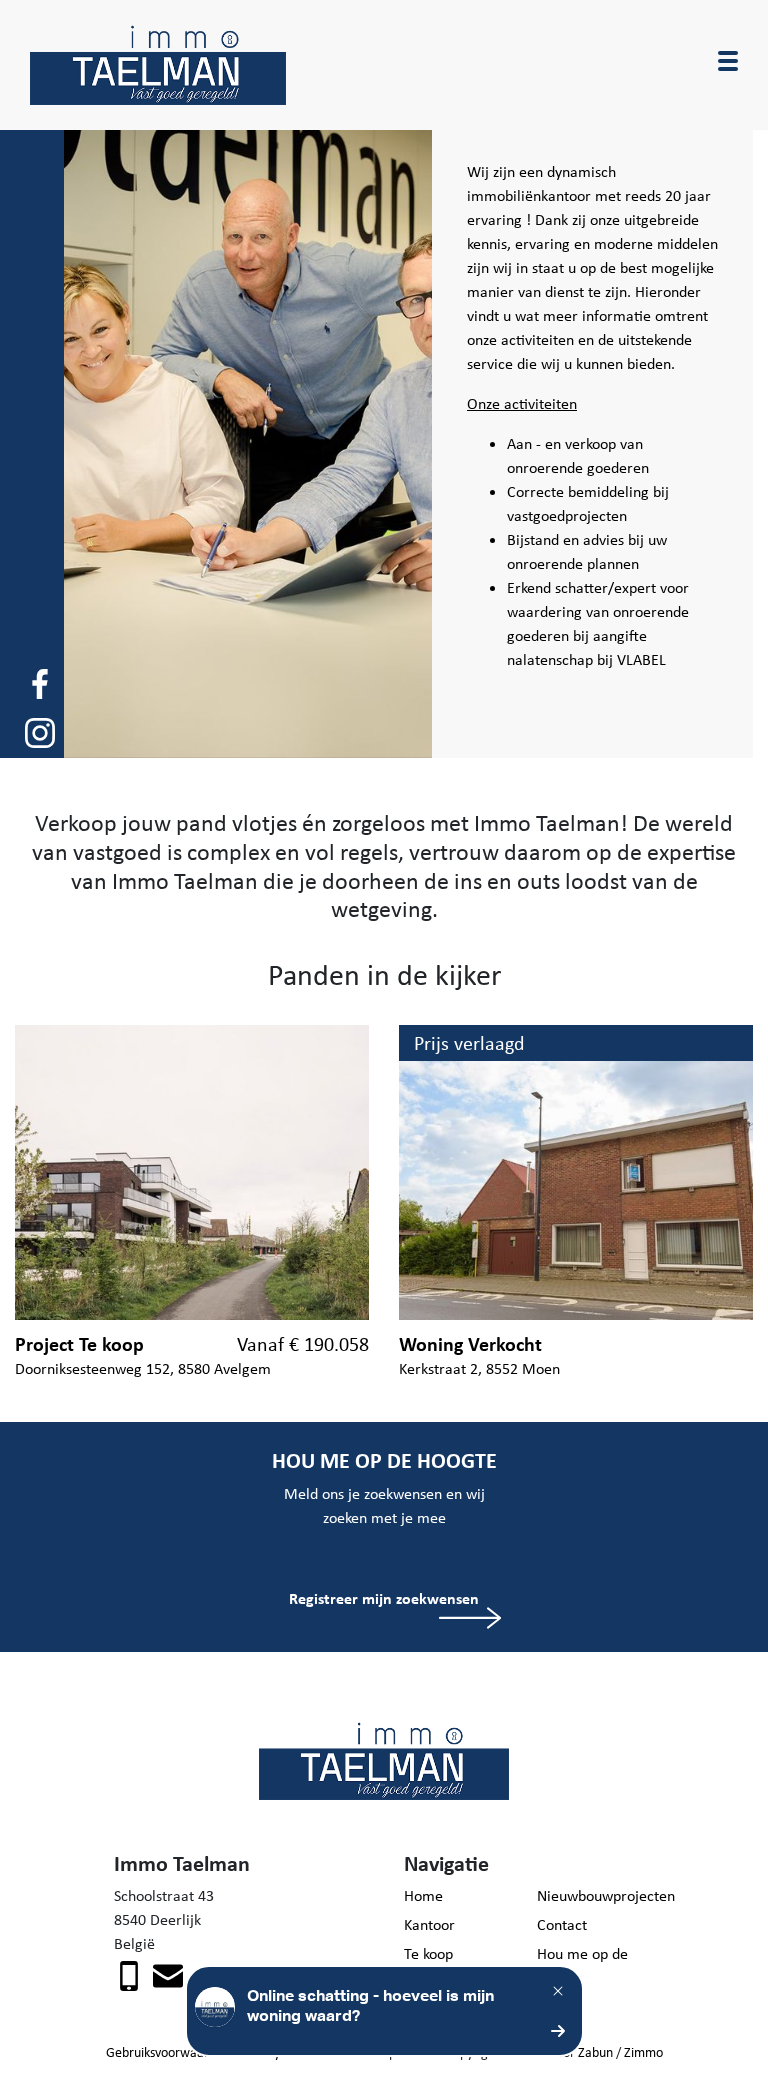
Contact (562, 1924)
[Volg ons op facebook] (40, 682)
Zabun (595, 2052)
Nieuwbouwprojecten (595, 1895)
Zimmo (643, 2052)
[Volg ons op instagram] (40, 731)
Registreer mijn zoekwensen (384, 1598)
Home (423, 1895)
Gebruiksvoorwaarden (168, 2052)
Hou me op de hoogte (582, 1965)
